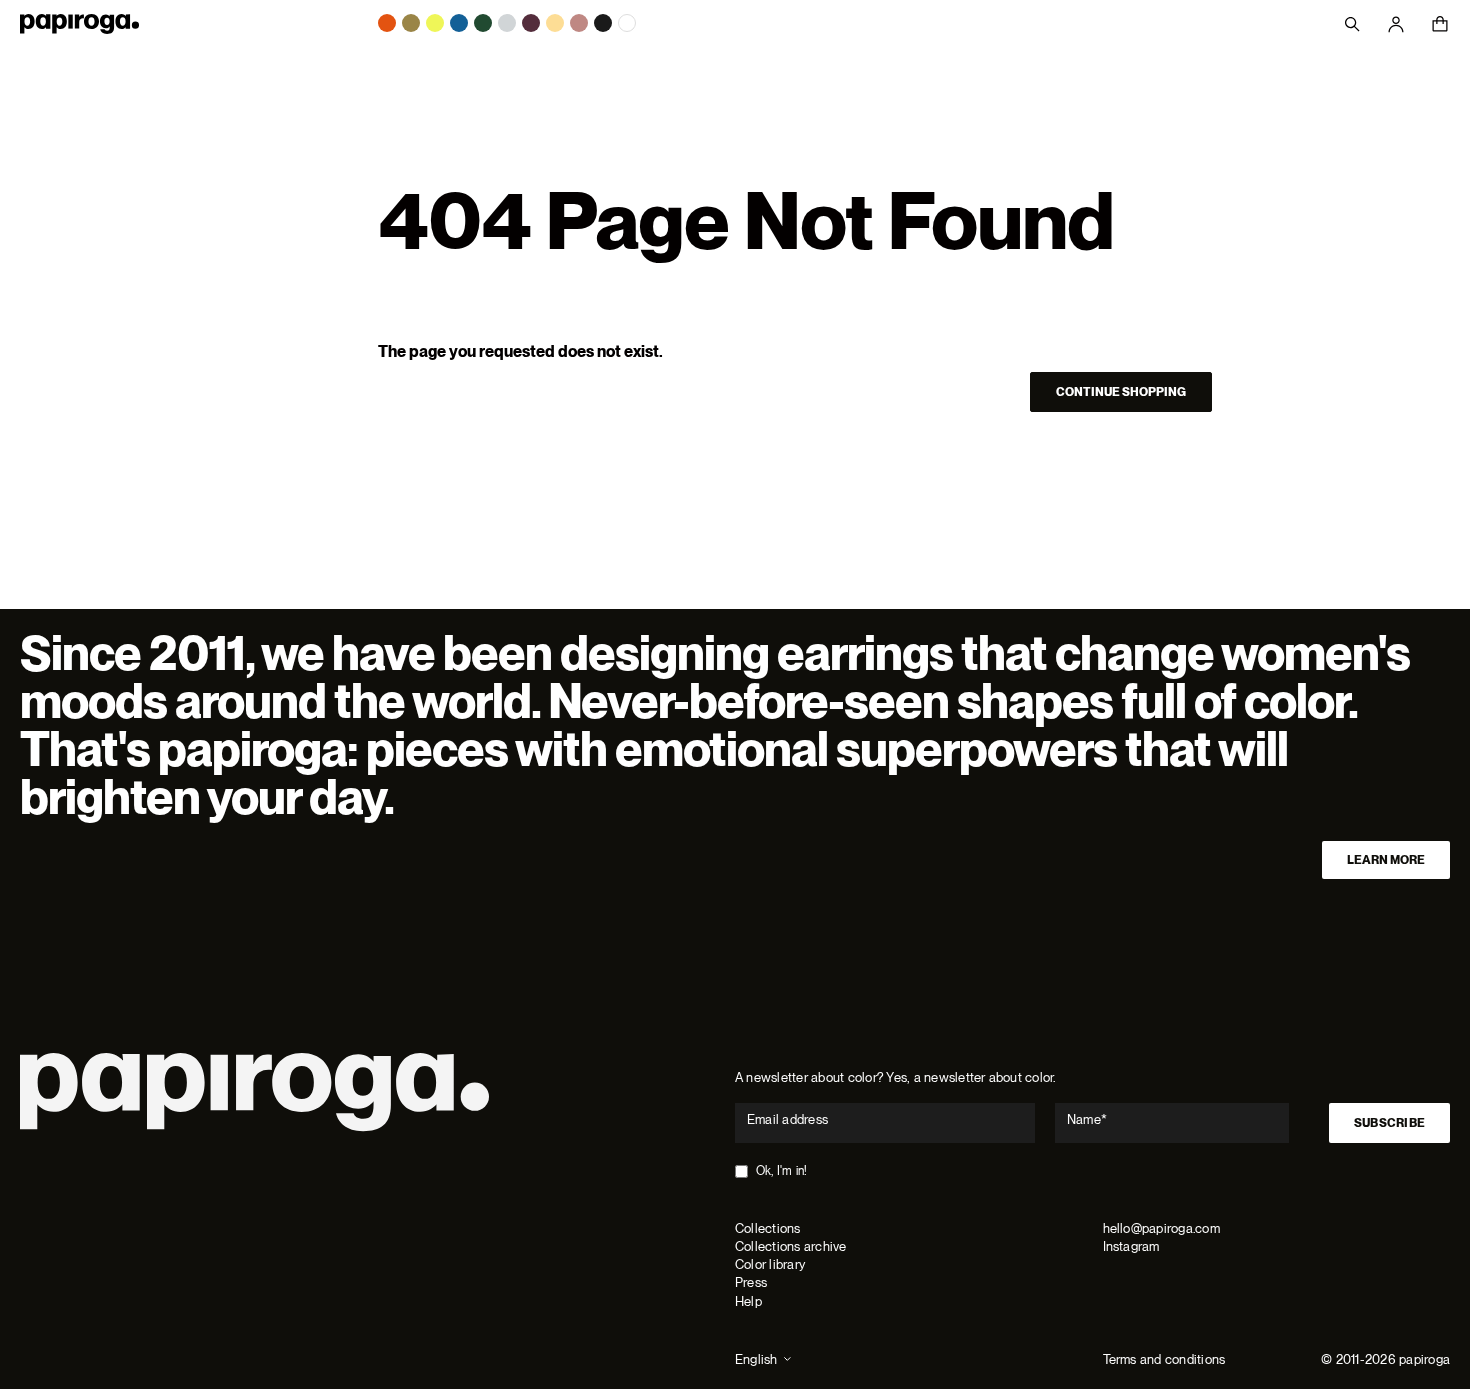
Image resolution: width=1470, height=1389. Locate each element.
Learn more (1386, 860)
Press (751, 1282)
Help (748, 1301)
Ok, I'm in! (782, 1171)
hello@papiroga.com (1161, 1228)
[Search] (1352, 24)
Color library (770, 1264)
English (756, 1359)
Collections (768, 1228)
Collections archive (791, 1246)
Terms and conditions (1164, 1359)
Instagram (1131, 1246)
